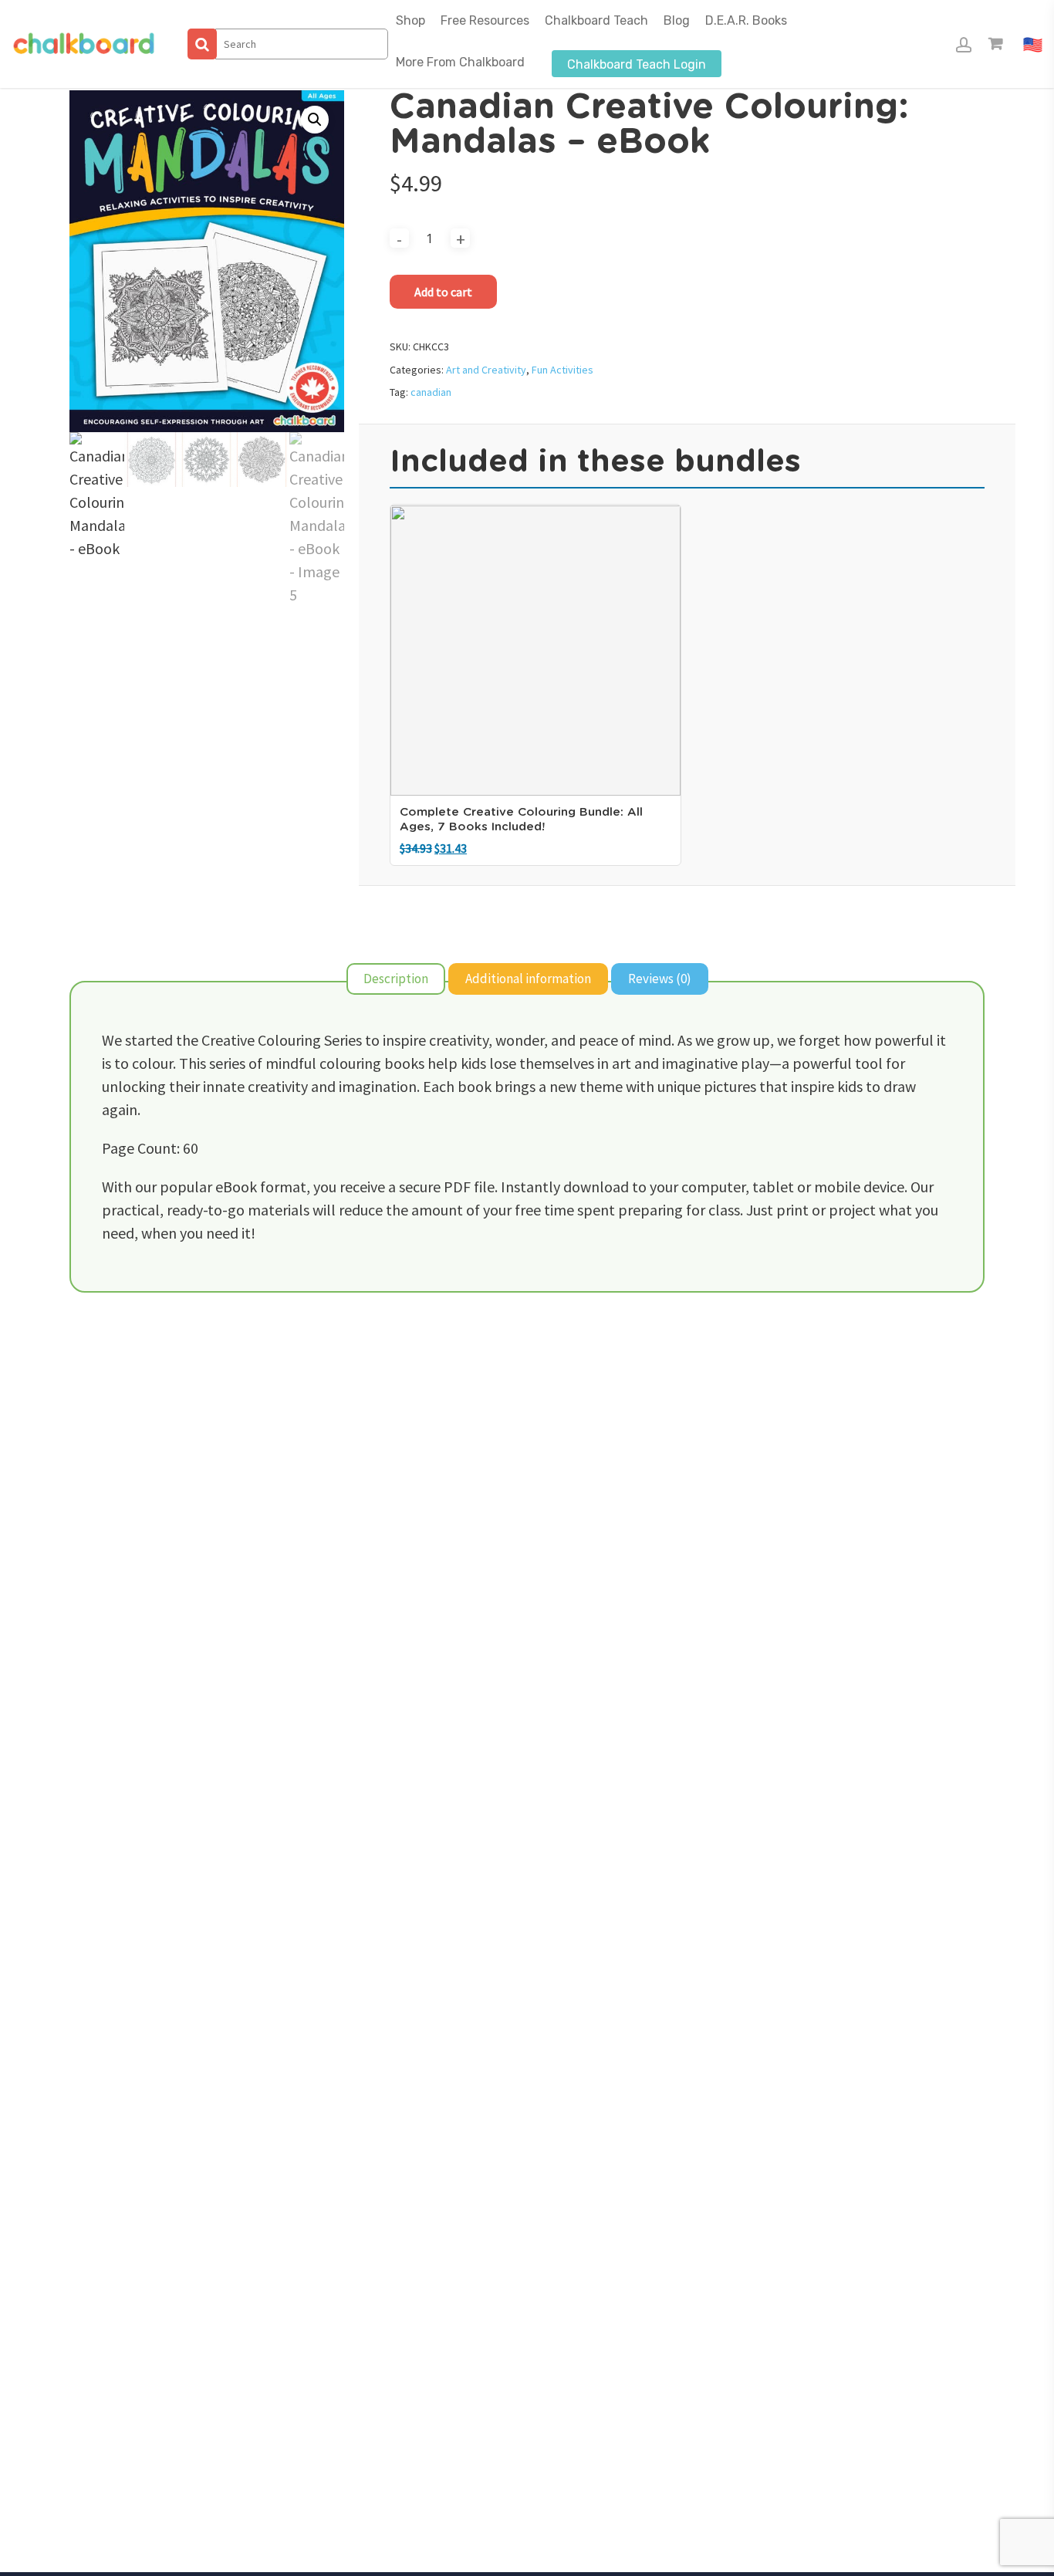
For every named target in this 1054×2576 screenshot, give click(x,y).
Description (396, 979)
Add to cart (443, 292)
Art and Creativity (486, 370)
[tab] (396, 979)
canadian (431, 392)
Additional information (528, 979)
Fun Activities (562, 370)
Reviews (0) (660, 979)
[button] (315, 120)
